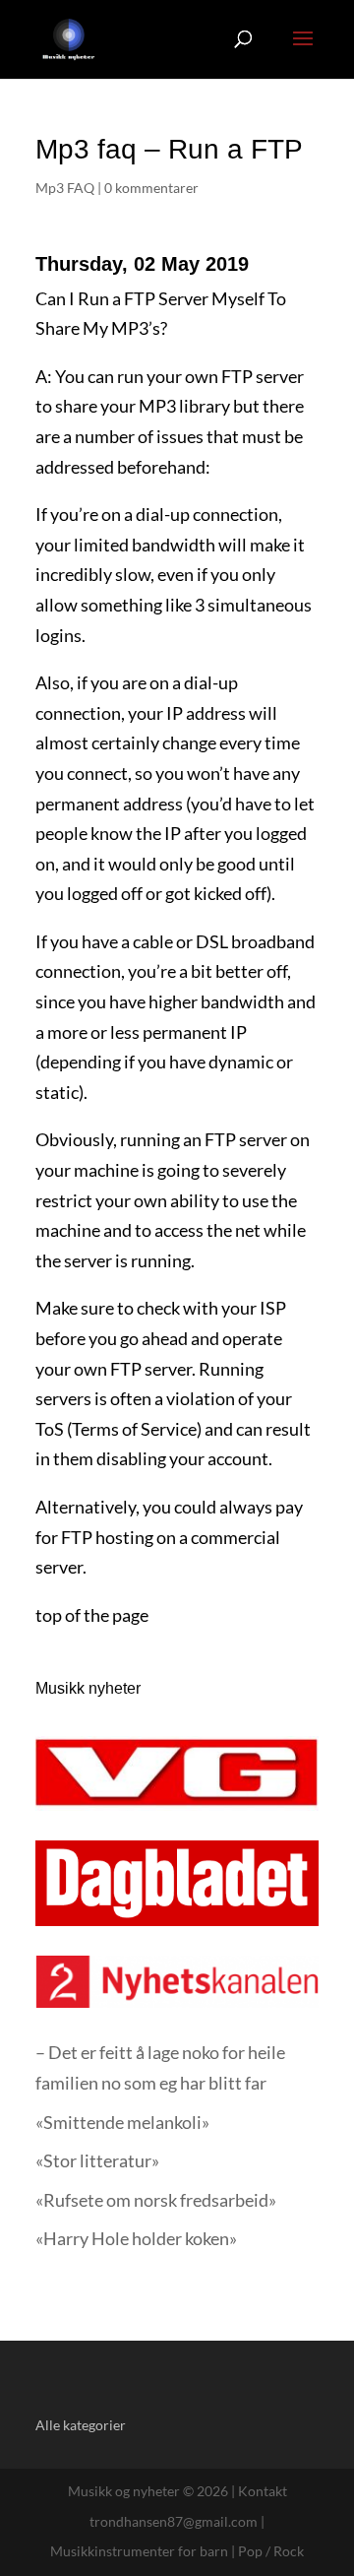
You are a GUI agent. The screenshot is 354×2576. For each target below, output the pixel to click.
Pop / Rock (271, 2551)
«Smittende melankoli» (122, 2122)
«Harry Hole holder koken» (136, 2238)
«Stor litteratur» (97, 2160)
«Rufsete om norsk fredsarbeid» (156, 2200)
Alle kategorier (81, 2425)
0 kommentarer (151, 188)
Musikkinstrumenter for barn (139, 2551)
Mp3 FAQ (65, 188)
